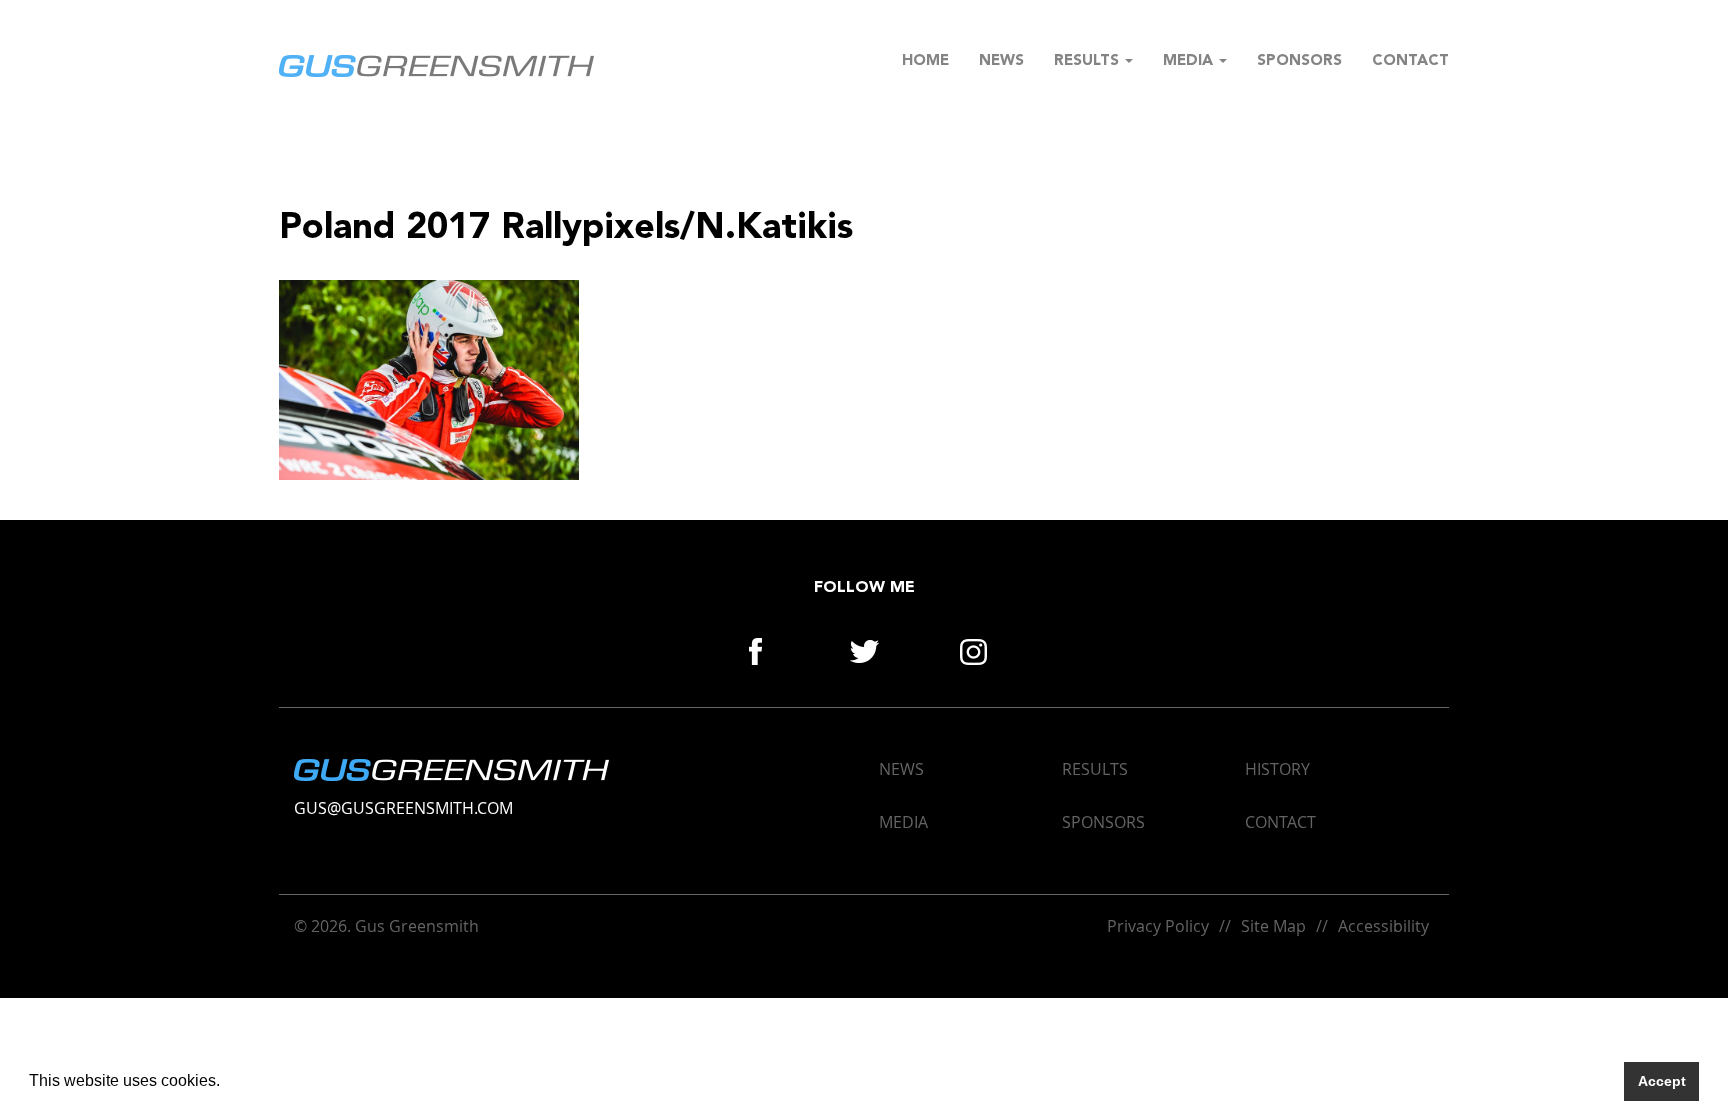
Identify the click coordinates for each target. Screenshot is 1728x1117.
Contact (1410, 61)
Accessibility (1383, 926)
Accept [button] (1662, 1081)
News (1001, 61)
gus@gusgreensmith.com (403, 808)
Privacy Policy (1158, 926)
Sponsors (1299, 61)
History (1277, 769)
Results (1088, 61)
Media (1190, 61)
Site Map (1273, 926)
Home (925, 61)
